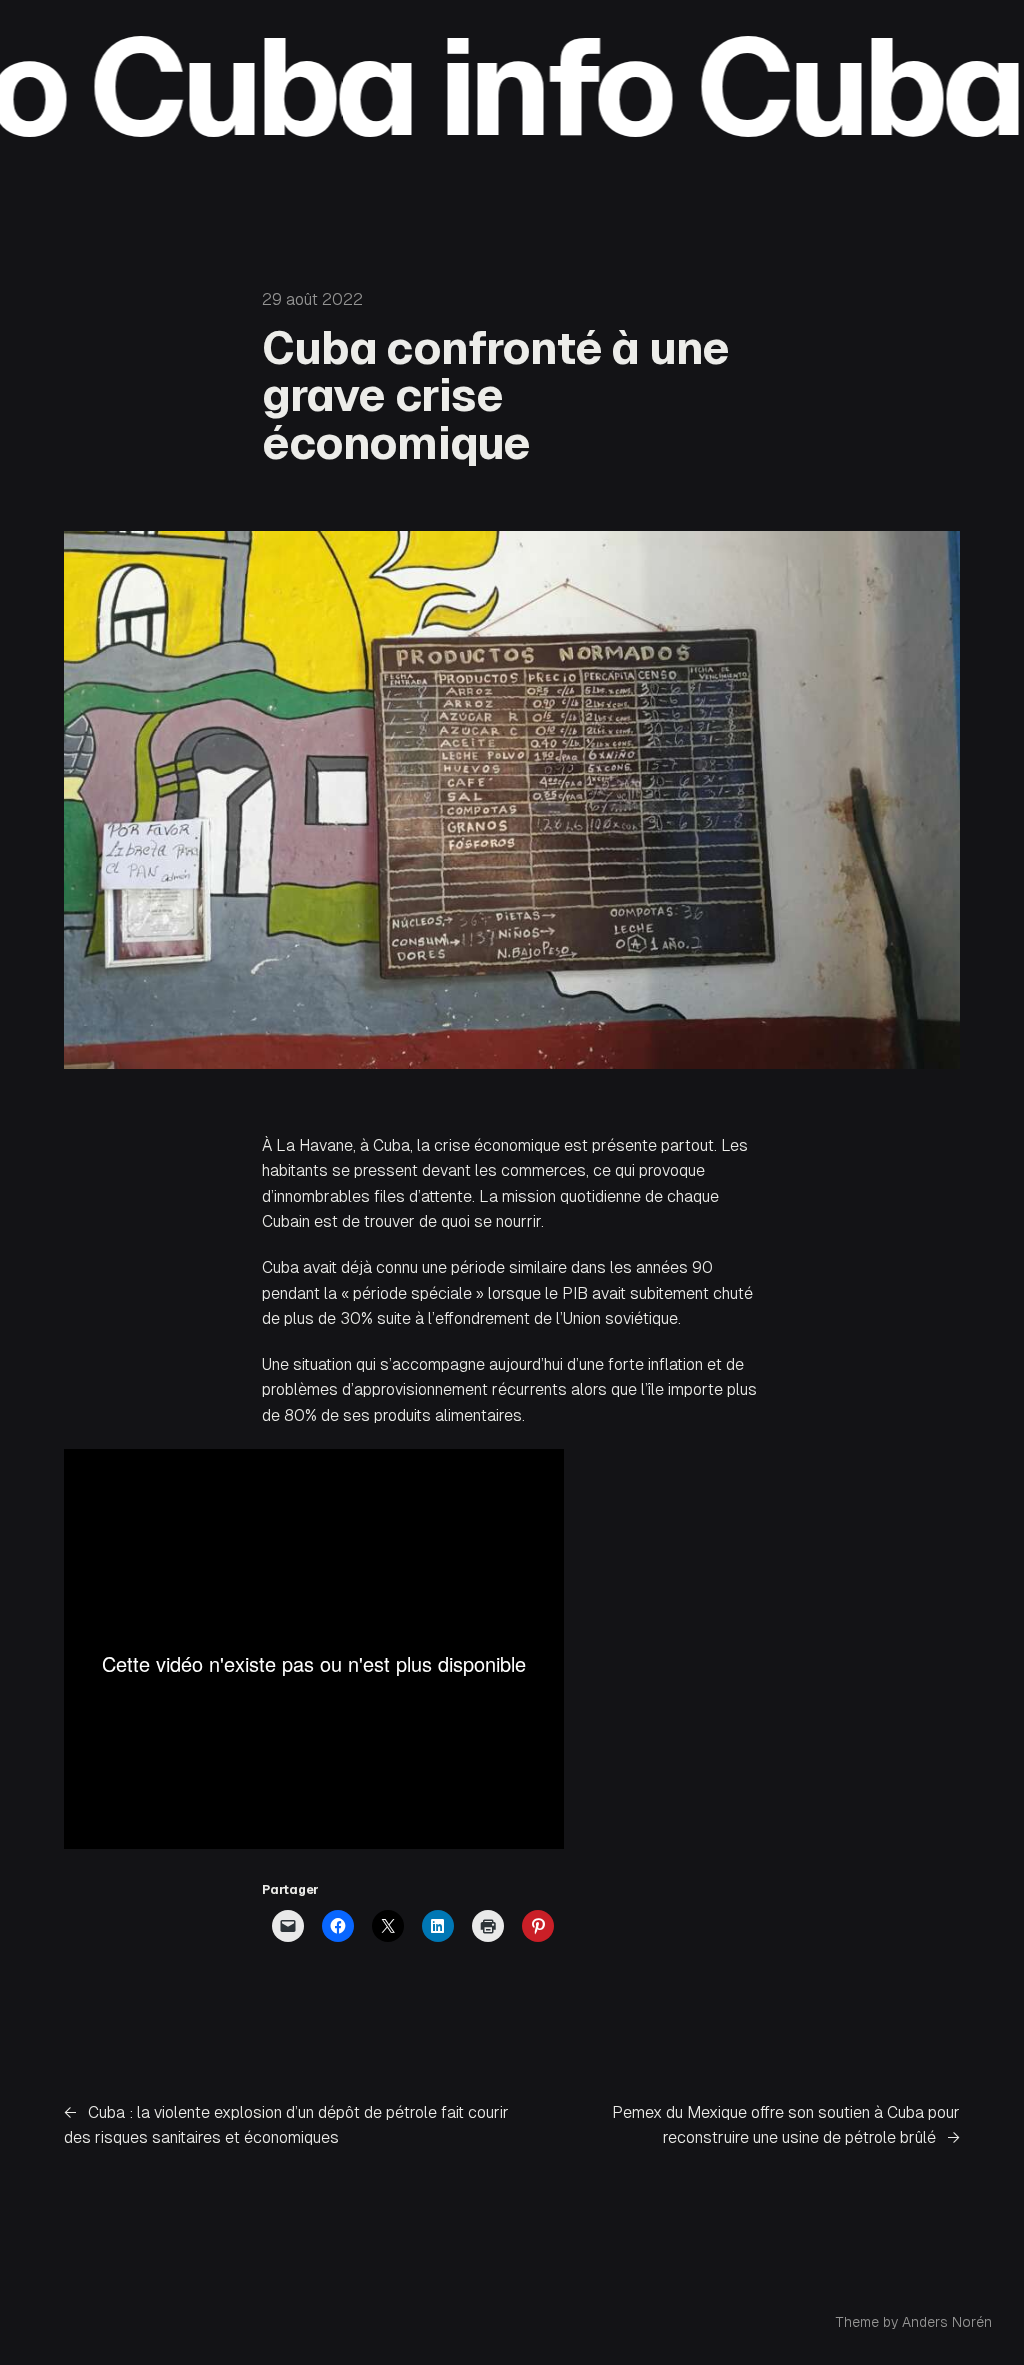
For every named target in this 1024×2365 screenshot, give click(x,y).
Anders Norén (947, 2322)
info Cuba (659, 87)
